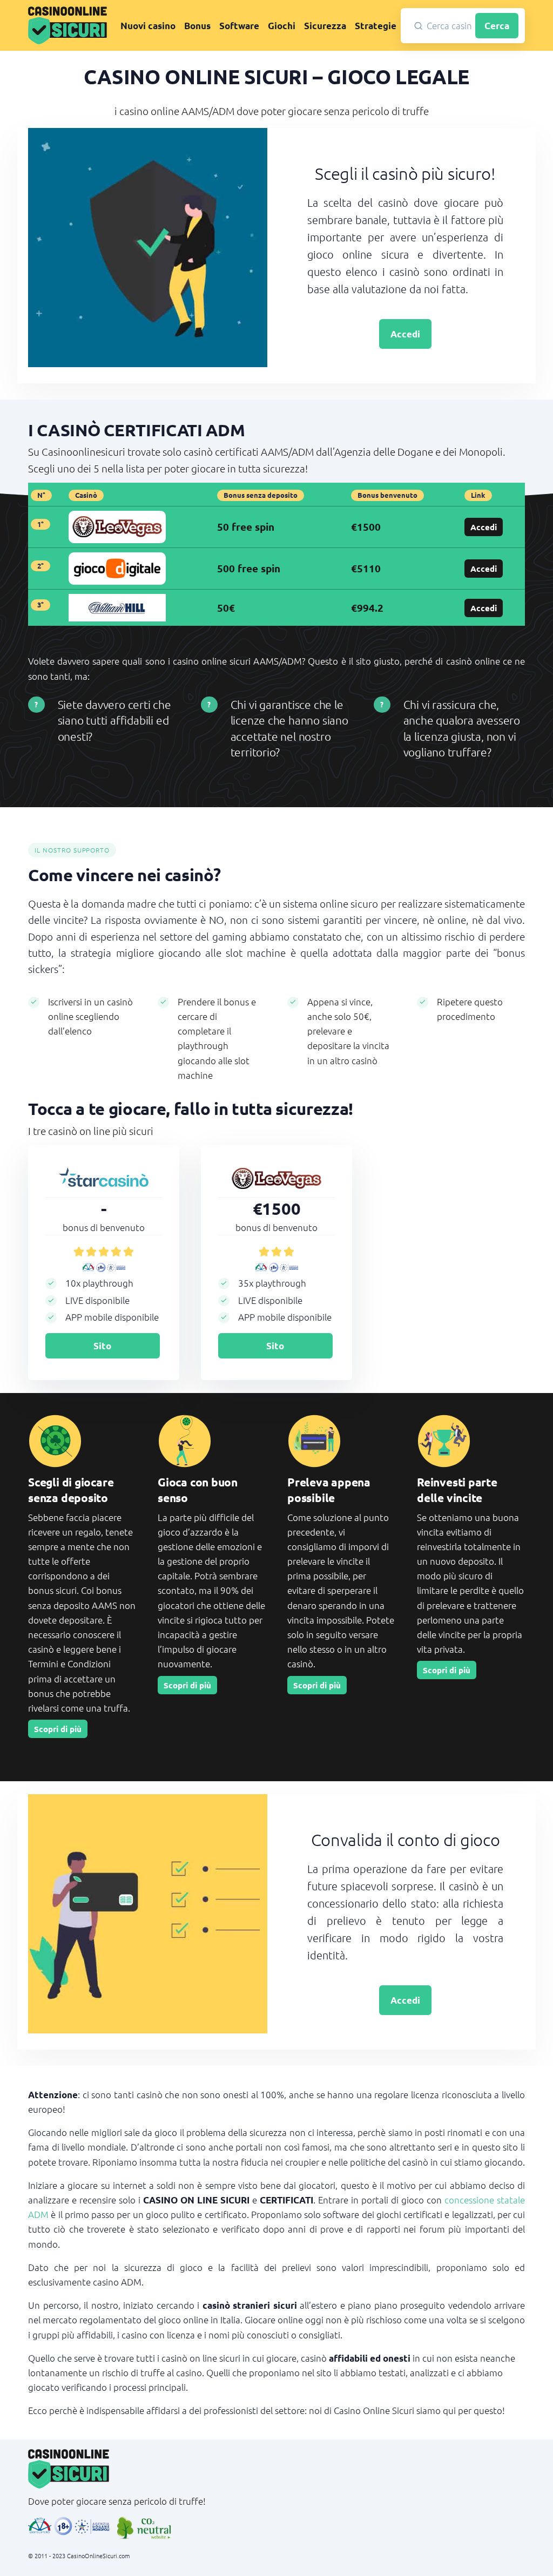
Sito (102, 1346)
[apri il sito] (117, 526)
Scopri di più (58, 1729)
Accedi (405, 334)
